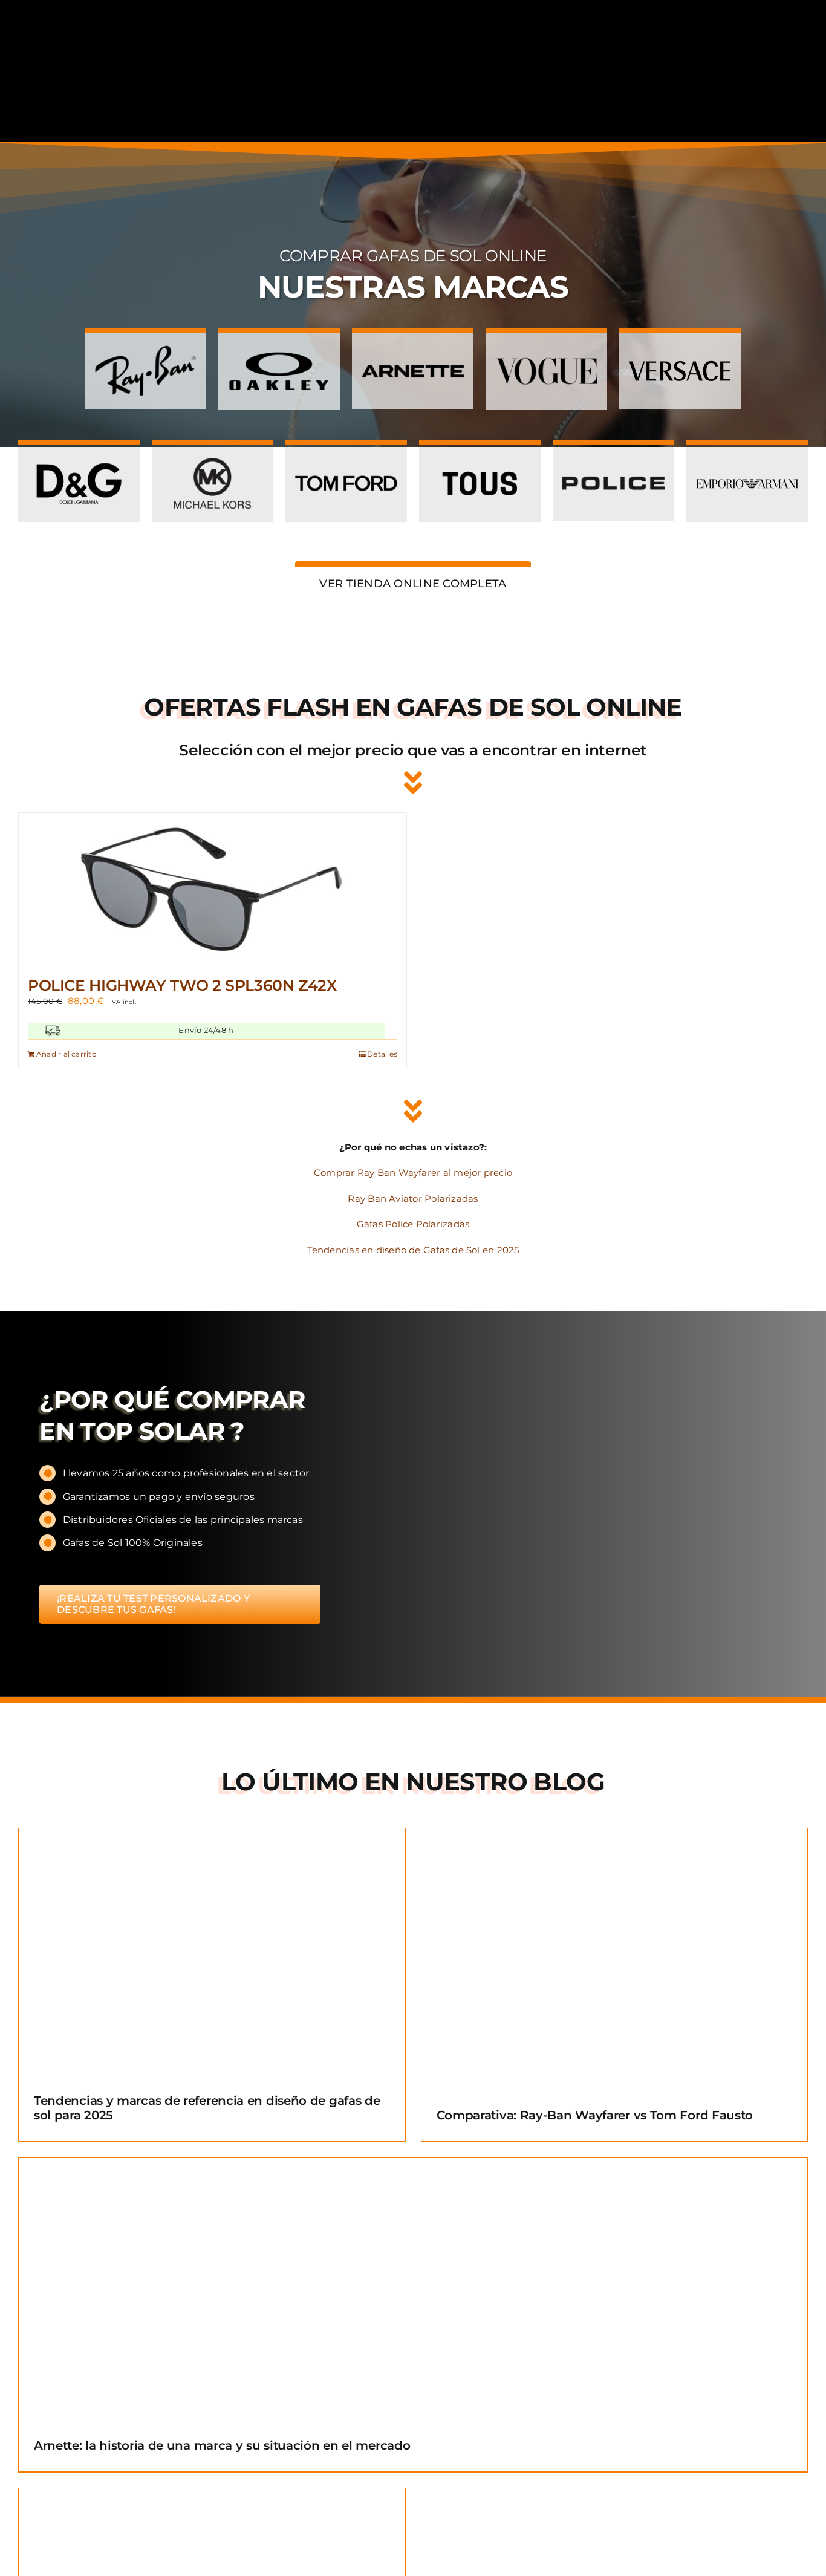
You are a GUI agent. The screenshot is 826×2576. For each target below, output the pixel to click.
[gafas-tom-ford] (346, 459)
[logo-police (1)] (613, 459)
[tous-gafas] (480, 459)
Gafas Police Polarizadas (413, 1224)
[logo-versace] (680, 346)
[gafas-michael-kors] (213, 459)
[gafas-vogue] (546, 346)
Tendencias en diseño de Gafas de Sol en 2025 (413, 1250)
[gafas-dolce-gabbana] (79, 459)
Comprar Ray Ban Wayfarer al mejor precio (413, 1172)
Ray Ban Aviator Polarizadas (413, 1198)
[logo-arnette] (413, 346)
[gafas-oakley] (279, 346)
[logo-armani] (747, 459)
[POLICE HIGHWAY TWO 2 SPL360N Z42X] (213, 889)
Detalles (382, 1054)
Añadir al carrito (67, 1054)
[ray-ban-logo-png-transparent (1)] (145, 346)
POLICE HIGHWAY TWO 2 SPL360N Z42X (182, 985)
